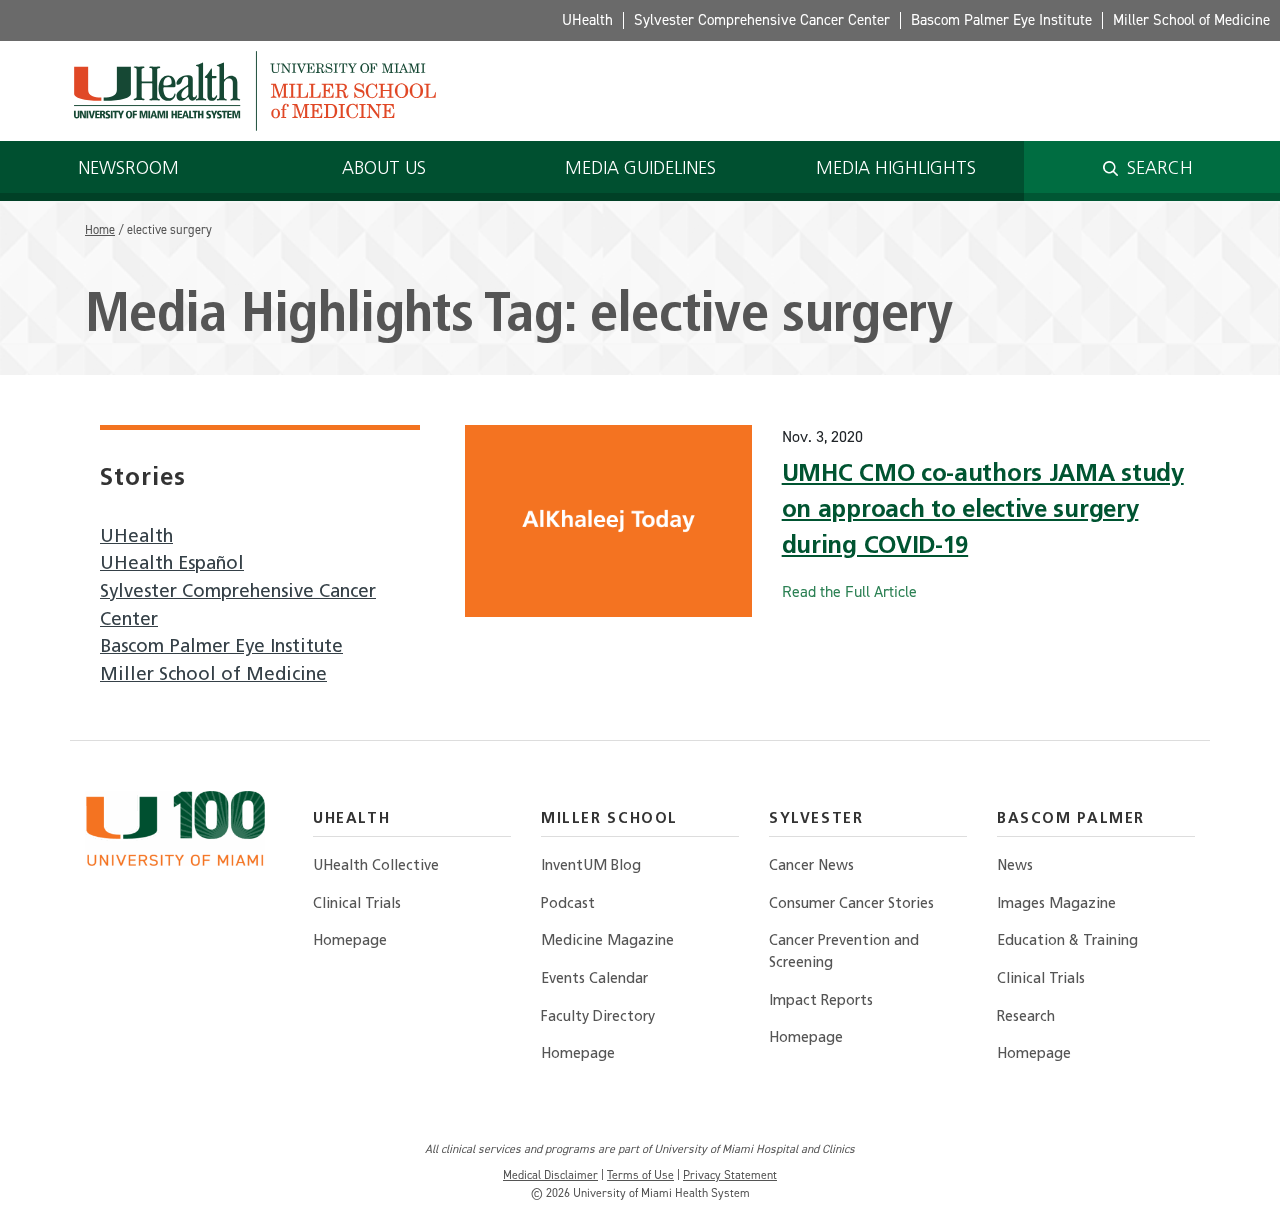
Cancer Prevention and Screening (844, 952)
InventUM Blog (591, 866)
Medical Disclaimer (550, 1175)
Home (100, 229)
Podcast (568, 904)
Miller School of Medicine (1191, 20)
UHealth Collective (376, 866)
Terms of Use (640, 1175)
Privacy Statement (730, 1175)
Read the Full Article (849, 591)
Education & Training (1067, 941)
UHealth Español (172, 564)
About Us (384, 170)
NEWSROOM (128, 170)
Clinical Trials (357, 904)
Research (1026, 1017)
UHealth (587, 20)
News (1015, 866)
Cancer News (811, 866)
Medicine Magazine (607, 941)
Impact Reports (821, 1001)
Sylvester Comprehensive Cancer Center (762, 20)
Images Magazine (1056, 904)
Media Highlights (896, 170)
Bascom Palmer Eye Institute (1001, 20)
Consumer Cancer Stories (851, 904)
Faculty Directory (598, 1017)
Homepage (350, 941)
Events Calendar (594, 979)
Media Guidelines (640, 170)
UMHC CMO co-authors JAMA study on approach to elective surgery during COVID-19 (983, 511)
